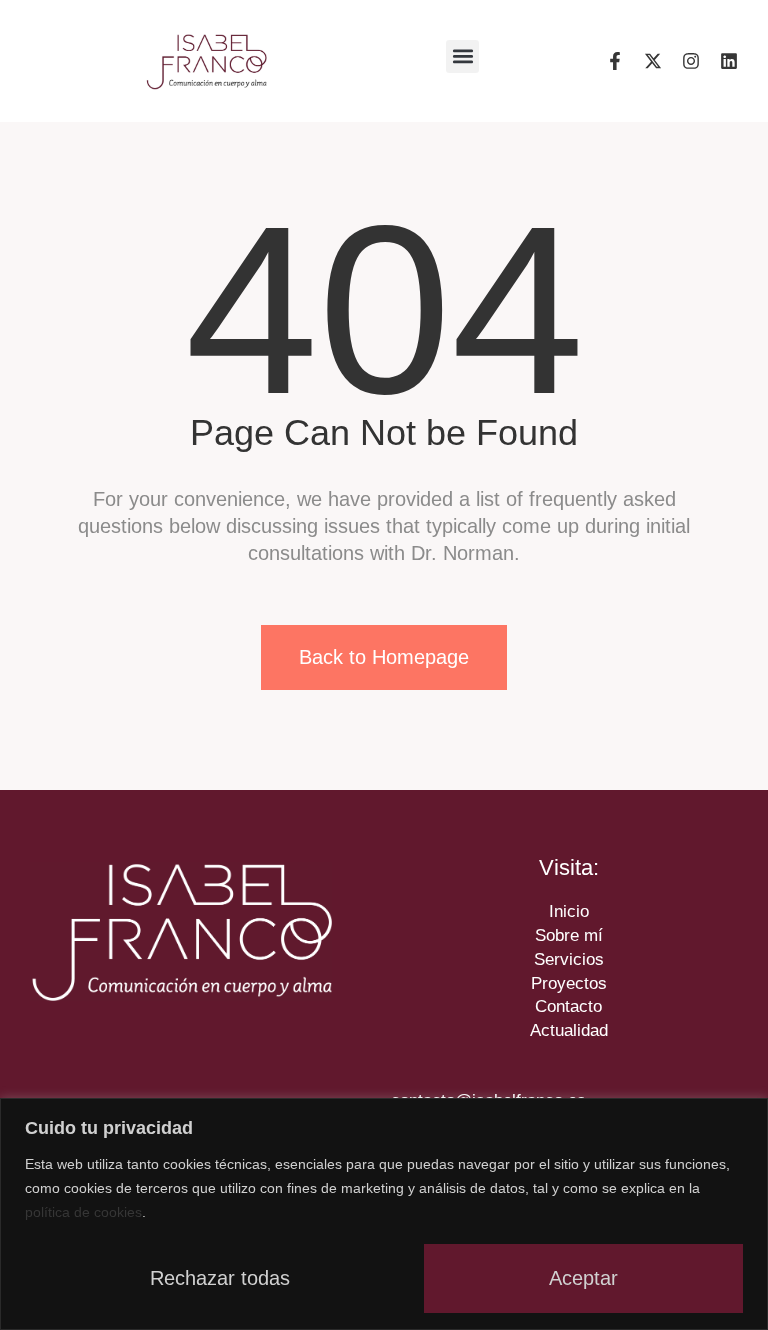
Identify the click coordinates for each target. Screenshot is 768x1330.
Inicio (569, 911)
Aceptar (583, 1278)
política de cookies (83, 1212)
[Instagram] (691, 61)
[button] (462, 56)
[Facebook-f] (615, 61)
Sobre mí (569, 935)
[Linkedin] (729, 61)
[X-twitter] (653, 61)
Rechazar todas (220, 1278)
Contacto (568, 1006)
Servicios (569, 959)
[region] (384, 1214)
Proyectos (569, 983)
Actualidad (569, 1030)
